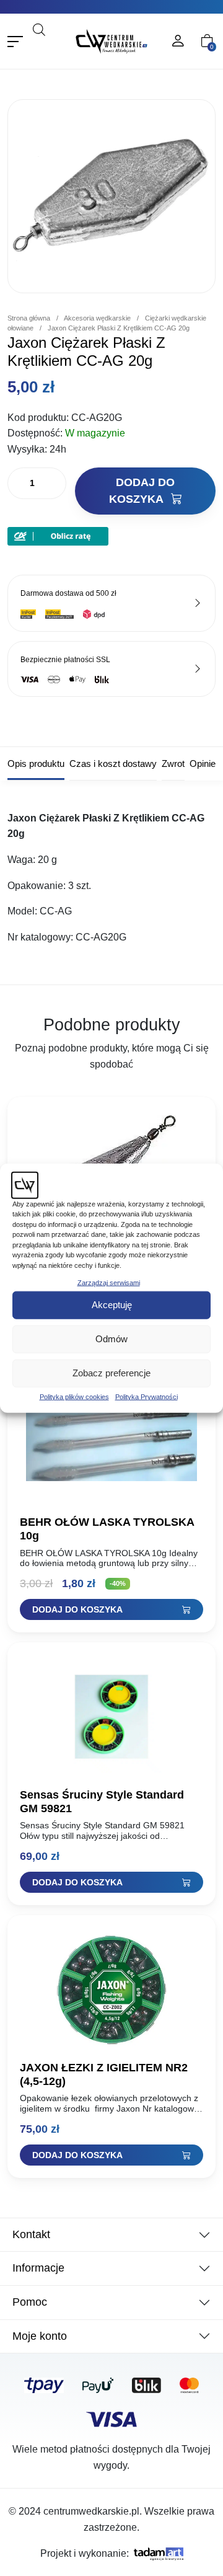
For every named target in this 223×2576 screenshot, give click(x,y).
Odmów (111, 1339)
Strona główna (29, 318)
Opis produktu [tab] (36, 764)
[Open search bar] (39, 29)
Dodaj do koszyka (142, 491)
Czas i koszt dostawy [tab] (113, 764)
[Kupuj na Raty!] (58, 535)
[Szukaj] (51, 46)
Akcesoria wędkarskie (97, 318)
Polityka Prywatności (146, 1396)
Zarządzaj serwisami (109, 1283)
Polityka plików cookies (74, 1396)
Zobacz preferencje (111, 1373)
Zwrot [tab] (173, 764)
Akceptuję (112, 1305)
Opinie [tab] (203, 764)
